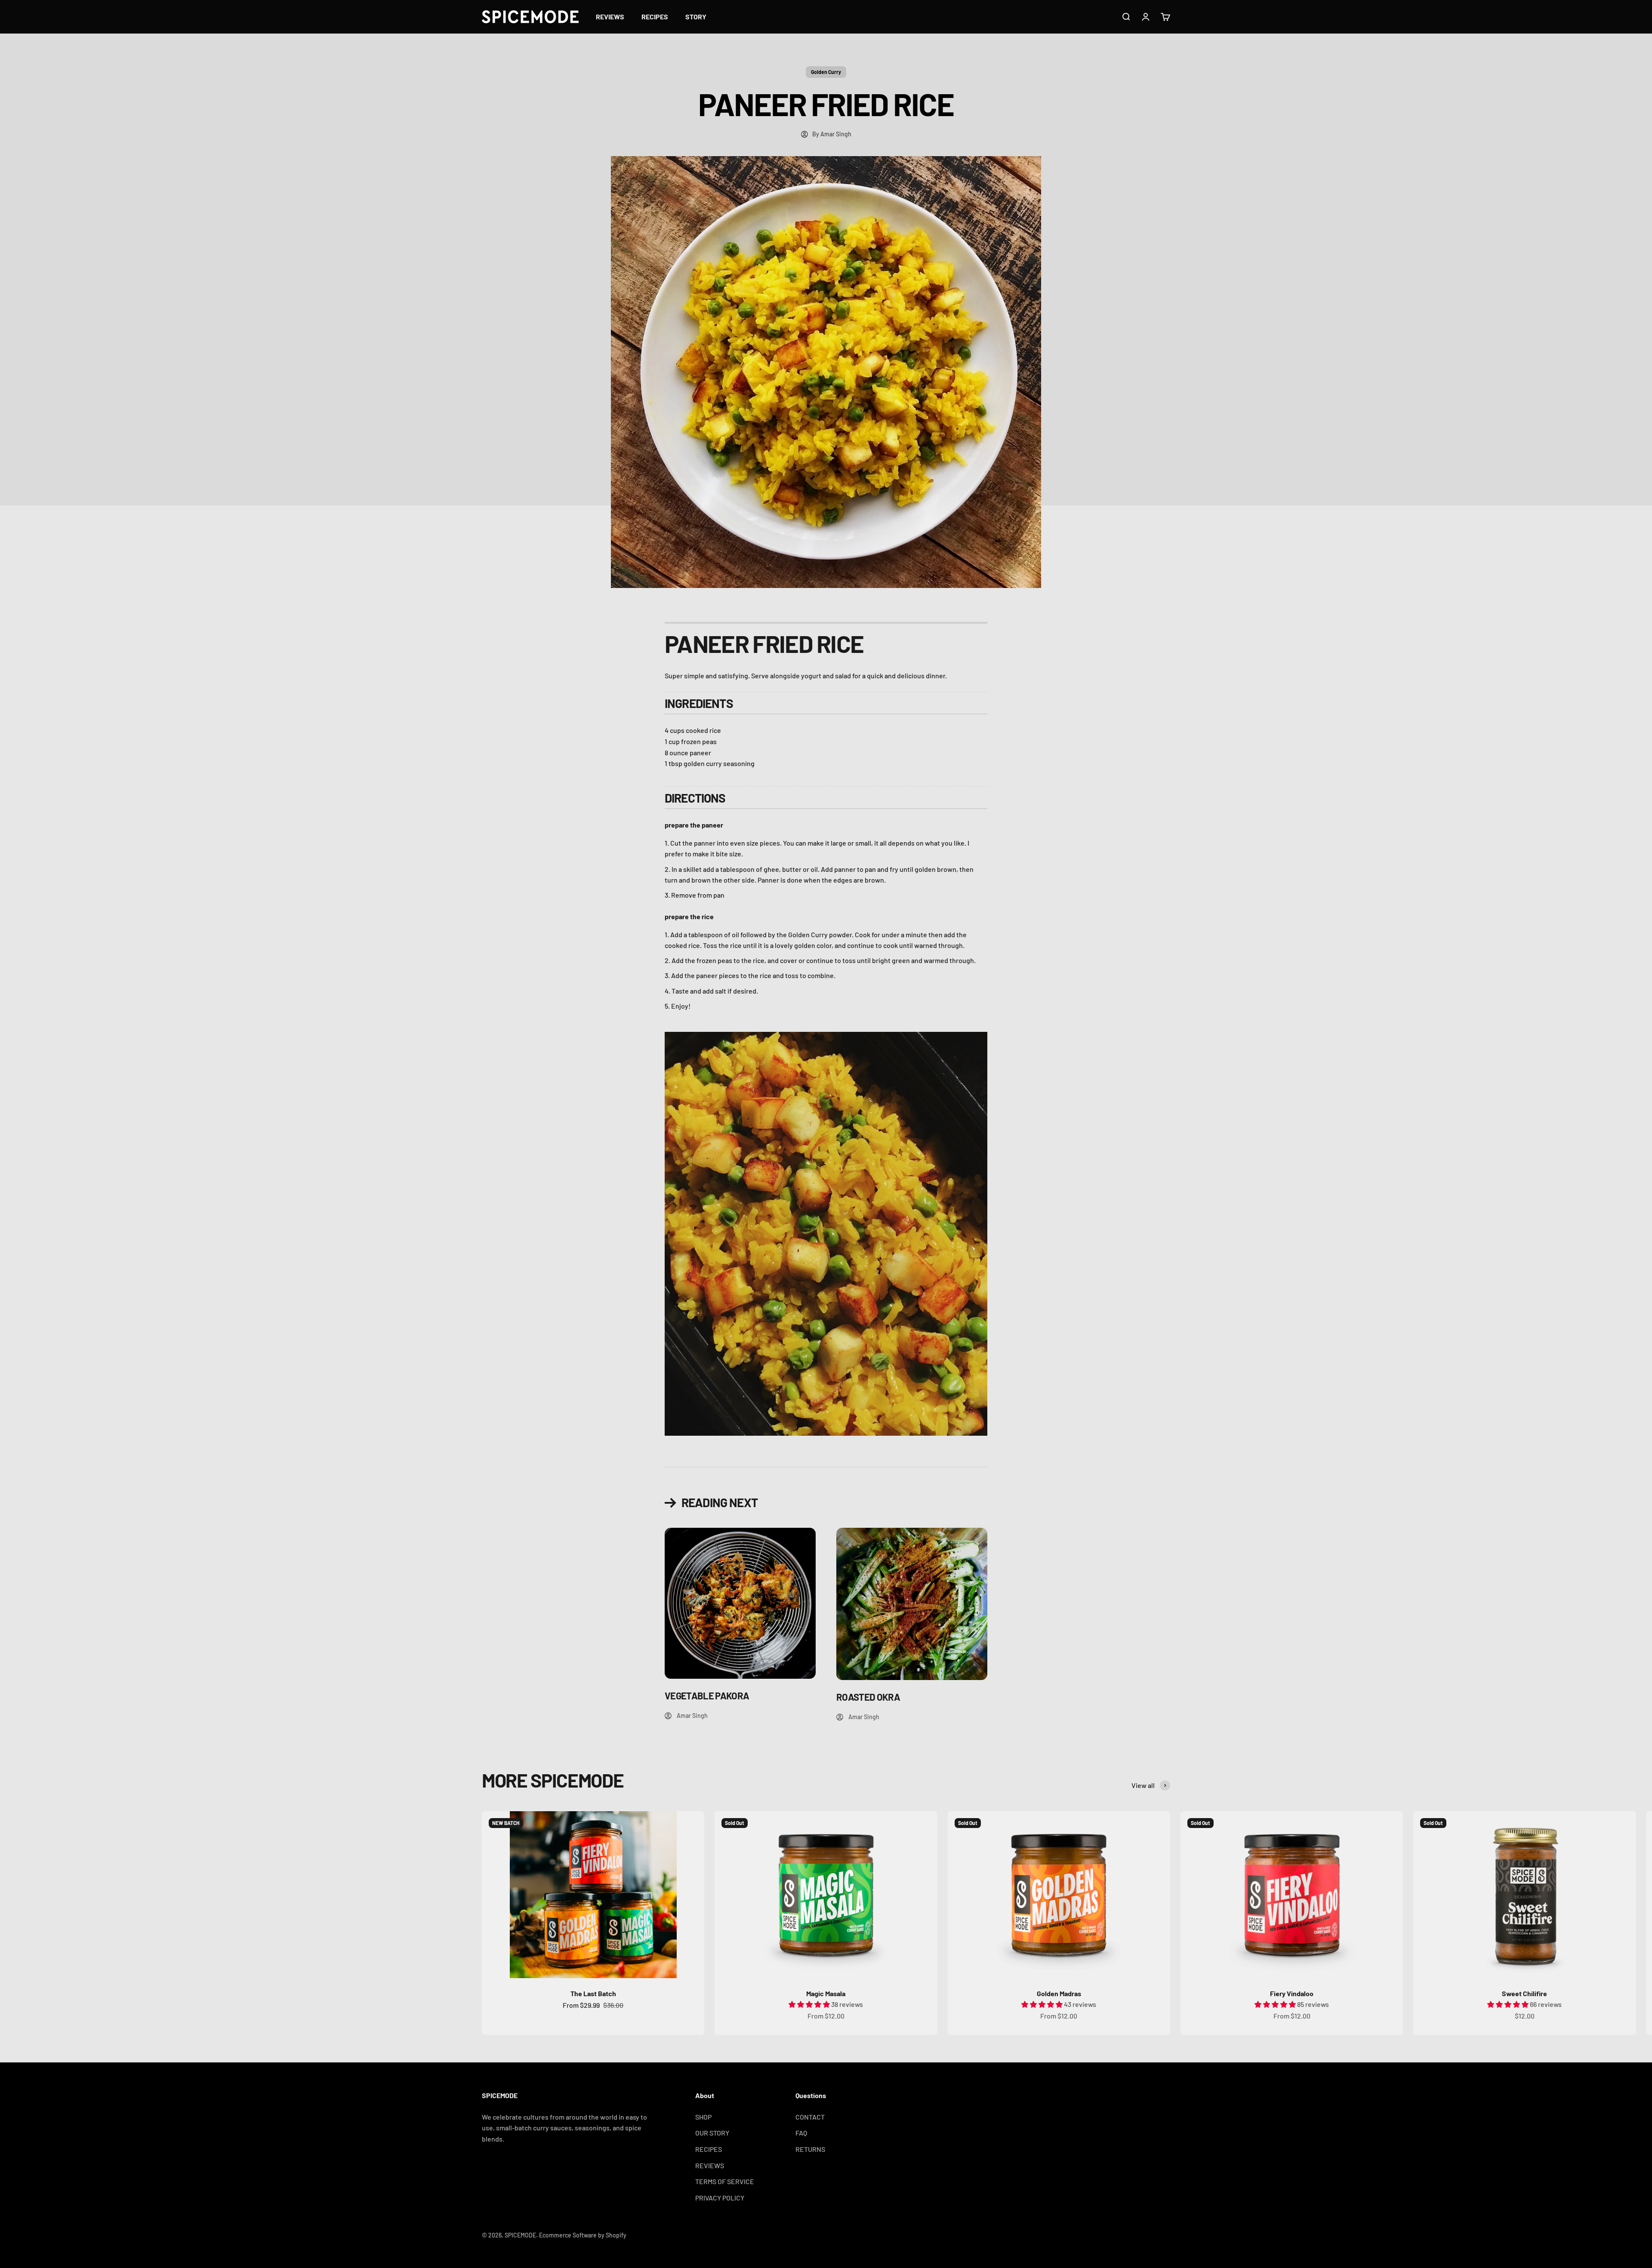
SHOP (703, 2117)
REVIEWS (610, 17)
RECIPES (655, 17)
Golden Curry (826, 72)
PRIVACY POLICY (720, 2198)
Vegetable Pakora (707, 1696)
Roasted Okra (868, 1697)
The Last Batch (593, 1993)
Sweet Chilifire (1524, 1993)
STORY (696, 17)
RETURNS (810, 2149)
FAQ (801, 2133)
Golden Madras (1059, 1993)
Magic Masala (826, 1993)
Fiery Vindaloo (1292, 1993)
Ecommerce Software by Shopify (583, 2235)
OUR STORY (712, 2133)
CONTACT (810, 2117)
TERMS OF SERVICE (725, 2181)
